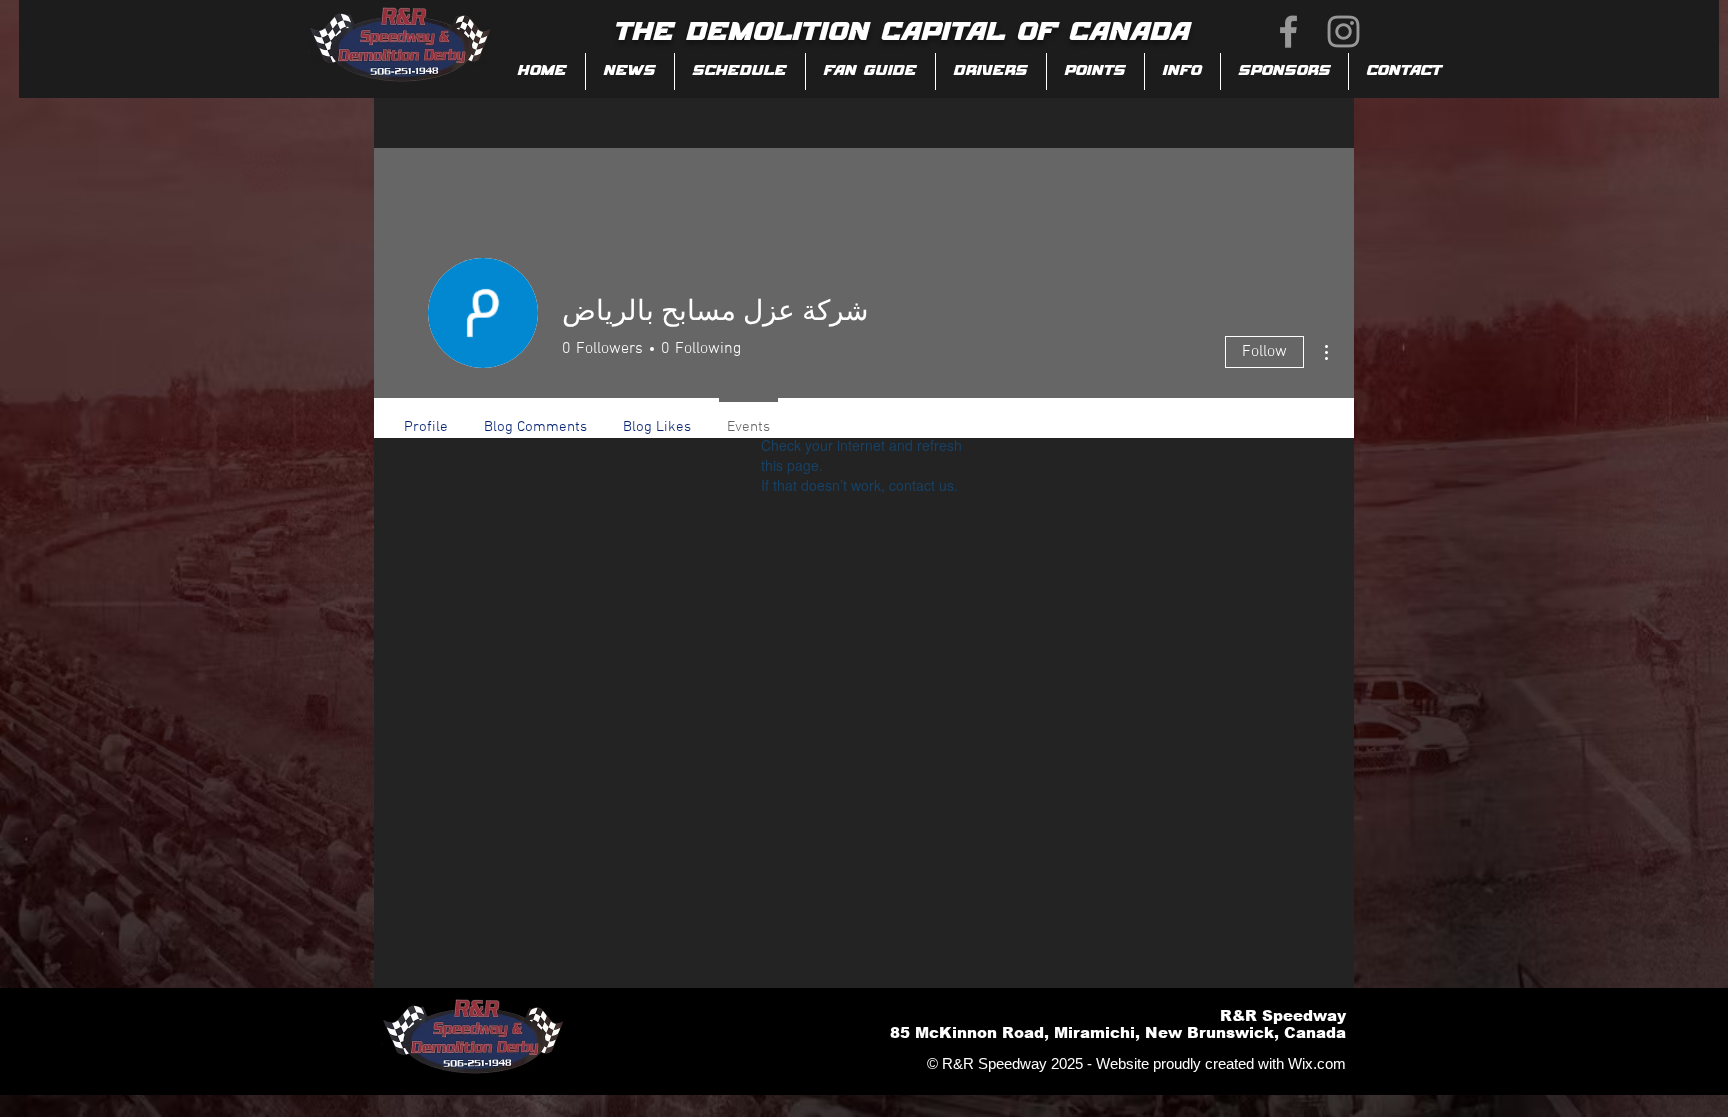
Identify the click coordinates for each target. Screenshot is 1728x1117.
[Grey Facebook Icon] (1288, 31)
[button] (870, 71)
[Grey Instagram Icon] (1343, 31)
